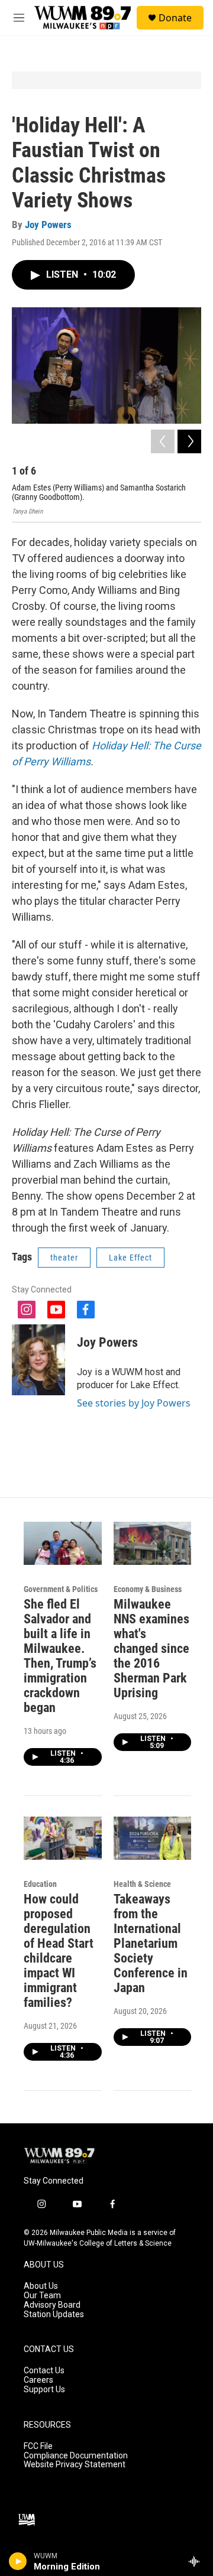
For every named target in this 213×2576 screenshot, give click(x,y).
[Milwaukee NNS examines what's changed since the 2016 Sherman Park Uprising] (153, 1543)
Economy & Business (148, 1589)
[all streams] (197, 2561)
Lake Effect (130, 1258)
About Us (41, 2286)
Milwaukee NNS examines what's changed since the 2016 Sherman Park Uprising (151, 1648)
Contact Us (44, 2371)
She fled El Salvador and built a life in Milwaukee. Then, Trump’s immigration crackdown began (60, 1656)
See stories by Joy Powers (134, 1403)
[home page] (83, 18)
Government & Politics (61, 1589)
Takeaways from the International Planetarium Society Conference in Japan (151, 1943)
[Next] (189, 441)
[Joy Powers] (38, 1360)
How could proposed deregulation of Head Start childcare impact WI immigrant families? (59, 1951)
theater (64, 1258)
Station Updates (54, 2314)
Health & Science (142, 1884)
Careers (38, 2380)
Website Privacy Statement (75, 2465)
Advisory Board (52, 2305)
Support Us (44, 2390)
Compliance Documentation (76, 2456)
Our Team (42, 2296)
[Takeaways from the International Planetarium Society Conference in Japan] (153, 1838)
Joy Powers (48, 225)
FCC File (38, 2446)
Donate (175, 18)
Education (40, 1884)
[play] (18, 2561)
